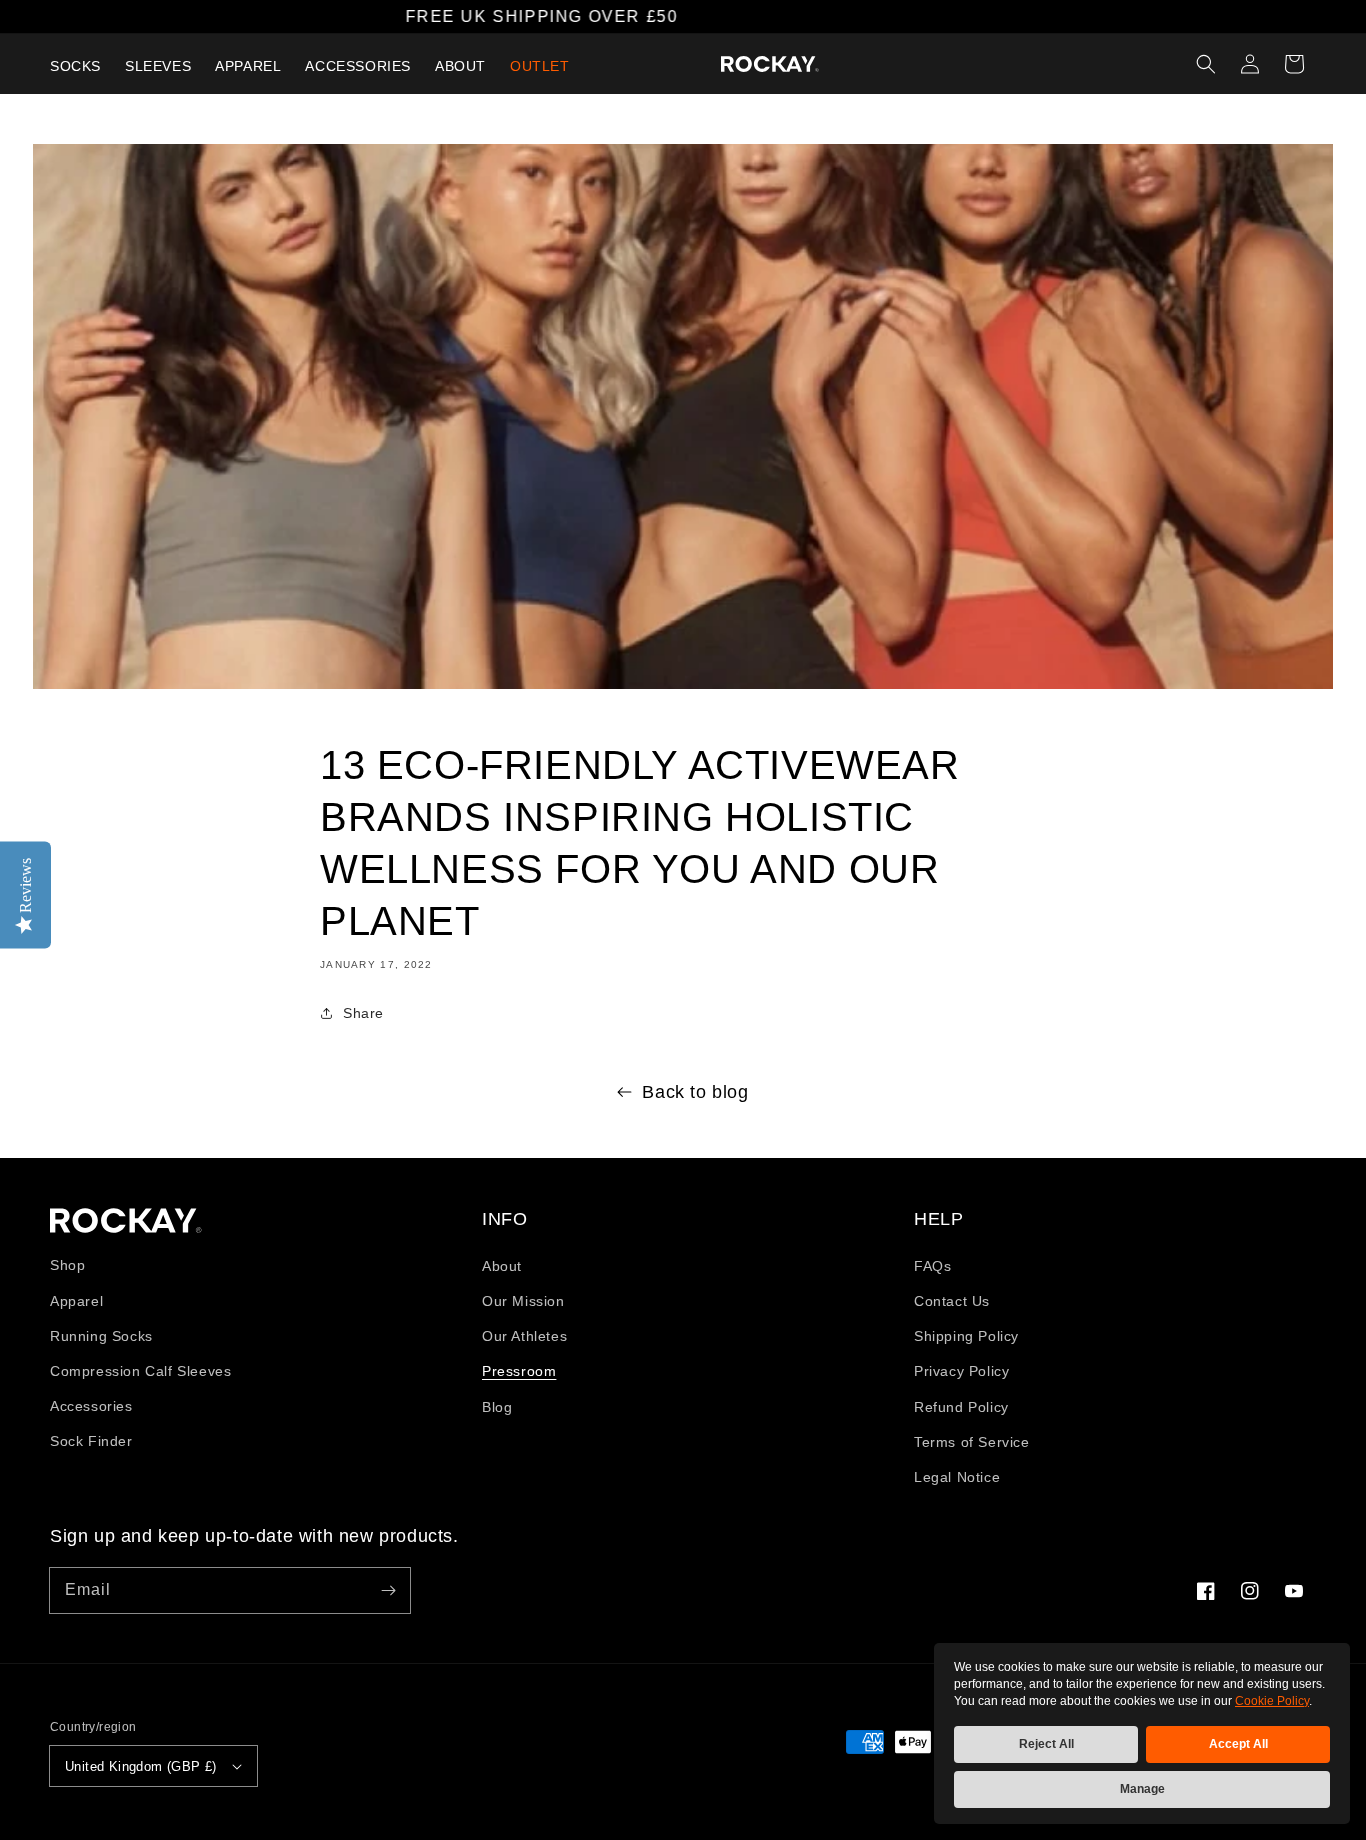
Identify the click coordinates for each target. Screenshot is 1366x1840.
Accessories (91, 1406)
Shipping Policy (966, 1336)
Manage (1142, 1789)
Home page (126, 1220)
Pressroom (519, 1371)
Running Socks (101, 1336)
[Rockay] (770, 64)
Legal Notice (957, 1477)
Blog (497, 1407)
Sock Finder (91, 1441)
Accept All (1238, 1744)
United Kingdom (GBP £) (141, 1766)
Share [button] (363, 1013)
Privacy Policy (961, 1371)
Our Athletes (524, 1336)
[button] (1206, 64)
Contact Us (952, 1301)
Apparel (76, 1301)
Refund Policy (961, 1407)
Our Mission (523, 1301)
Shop (67, 1265)
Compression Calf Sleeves (140, 1371)
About (502, 1266)
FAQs (932, 1266)
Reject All (1046, 1744)
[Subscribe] (388, 1590)
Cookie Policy (1272, 1701)
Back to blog (695, 1092)
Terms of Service (972, 1442)
